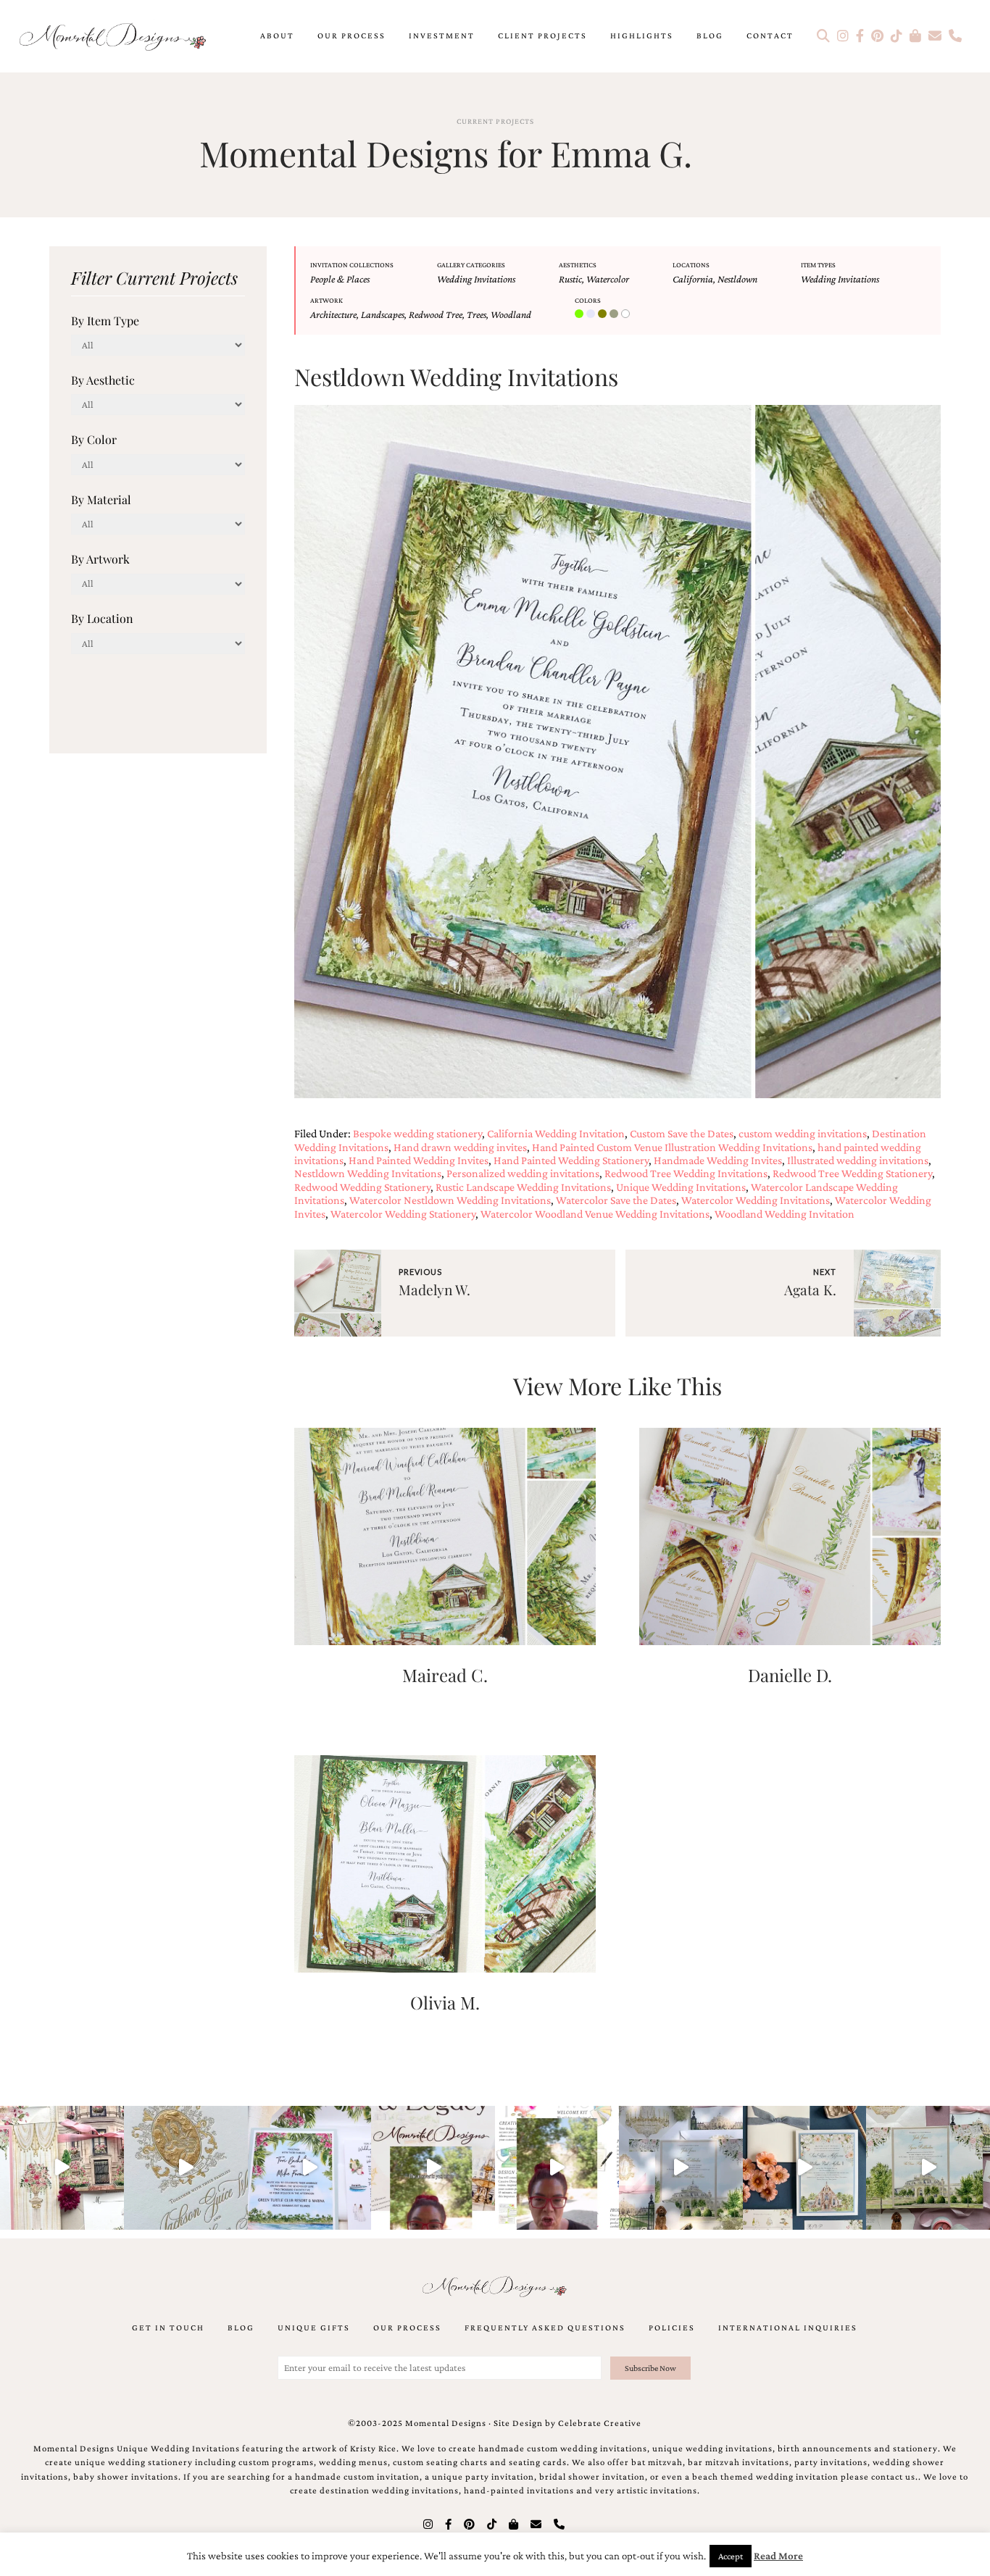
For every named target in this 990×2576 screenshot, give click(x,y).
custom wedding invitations (803, 1133)
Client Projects (542, 35)
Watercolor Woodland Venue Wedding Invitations (595, 1214)
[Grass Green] (581, 314)
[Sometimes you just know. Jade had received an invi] (928, 2168)
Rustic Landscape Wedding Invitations (523, 1187)
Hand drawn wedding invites (460, 1147)
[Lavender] (592, 314)
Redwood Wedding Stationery (362, 1187)
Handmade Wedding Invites (718, 1160)
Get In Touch (168, 2328)
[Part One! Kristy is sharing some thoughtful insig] (557, 2168)
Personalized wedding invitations (523, 1173)
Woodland (511, 314)
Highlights (642, 35)
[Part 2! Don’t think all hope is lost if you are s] (433, 2168)
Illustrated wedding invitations (858, 1160)
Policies (672, 2328)
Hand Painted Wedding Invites (419, 1160)
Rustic (570, 279)
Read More (778, 2556)
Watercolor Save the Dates (616, 1200)
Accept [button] (731, 2556)
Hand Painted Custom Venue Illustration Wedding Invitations (672, 1147)
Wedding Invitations (476, 279)
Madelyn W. (434, 1289)
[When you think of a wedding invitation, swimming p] (310, 2168)
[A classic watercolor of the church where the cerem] (805, 2168)
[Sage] (615, 314)
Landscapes (383, 314)
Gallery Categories (471, 265)
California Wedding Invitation (556, 1133)
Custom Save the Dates (682, 1133)
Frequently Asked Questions (545, 2328)
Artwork (326, 300)
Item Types (818, 265)
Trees (477, 314)
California (693, 279)
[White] (627, 314)
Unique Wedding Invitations (681, 1187)
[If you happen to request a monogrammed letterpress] (186, 2168)
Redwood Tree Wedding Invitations (686, 1173)
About (277, 35)
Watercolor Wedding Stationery (403, 1214)
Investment (442, 35)
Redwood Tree (436, 314)
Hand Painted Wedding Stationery (571, 1160)
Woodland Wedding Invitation (785, 1214)
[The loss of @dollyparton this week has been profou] (62, 2168)
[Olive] (604, 314)
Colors (588, 300)
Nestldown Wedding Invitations (368, 1173)
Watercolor (608, 279)
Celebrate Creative (600, 2423)
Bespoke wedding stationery (417, 1133)
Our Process (352, 35)
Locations (691, 265)
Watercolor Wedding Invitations (756, 1200)
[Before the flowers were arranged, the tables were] (681, 2168)
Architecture (333, 314)
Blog (710, 35)
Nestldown (737, 279)
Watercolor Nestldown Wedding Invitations (450, 1200)
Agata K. (810, 1289)
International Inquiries (788, 2328)
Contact (770, 35)
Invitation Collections (352, 265)
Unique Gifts (314, 2328)
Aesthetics (578, 265)
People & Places (340, 279)
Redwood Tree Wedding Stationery (852, 1173)
